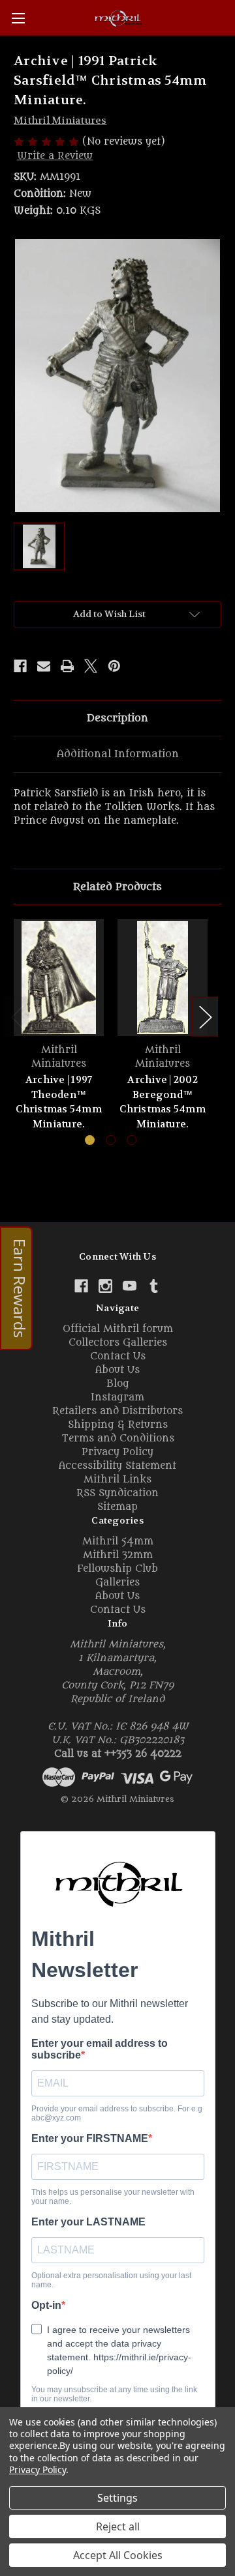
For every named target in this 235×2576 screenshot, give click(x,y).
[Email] (44, 666)
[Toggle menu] (18, 18)
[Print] (67, 666)
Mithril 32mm (118, 1555)
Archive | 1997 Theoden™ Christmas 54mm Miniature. (59, 1102)
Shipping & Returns (118, 1425)
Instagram (117, 1397)
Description (117, 718)
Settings (117, 2498)
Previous (17, 1017)
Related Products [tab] (117, 887)
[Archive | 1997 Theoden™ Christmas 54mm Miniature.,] (59, 977)
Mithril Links (117, 1480)
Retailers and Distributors (117, 1411)
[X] (91, 666)
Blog (118, 1384)
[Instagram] (105, 1286)
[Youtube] (130, 1286)
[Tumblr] (154, 1286)
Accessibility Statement (117, 1466)
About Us (117, 1370)
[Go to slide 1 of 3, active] (90, 1140)
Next (205, 1017)
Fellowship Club (117, 1569)
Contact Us (118, 1356)
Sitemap (117, 1507)
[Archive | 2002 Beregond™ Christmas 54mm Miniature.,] (163, 977)
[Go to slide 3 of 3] (132, 1140)
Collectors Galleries (118, 1343)
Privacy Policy (117, 1452)
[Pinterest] (114, 666)
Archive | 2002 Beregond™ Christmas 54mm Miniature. (163, 1102)
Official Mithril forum (118, 1329)
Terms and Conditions (118, 1439)
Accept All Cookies (118, 2555)
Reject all (118, 2526)
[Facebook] (20, 666)
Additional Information (118, 754)
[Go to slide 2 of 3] (111, 1140)
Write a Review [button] (55, 156)
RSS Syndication (117, 1493)
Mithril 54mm (118, 1541)
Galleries (117, 1583)
